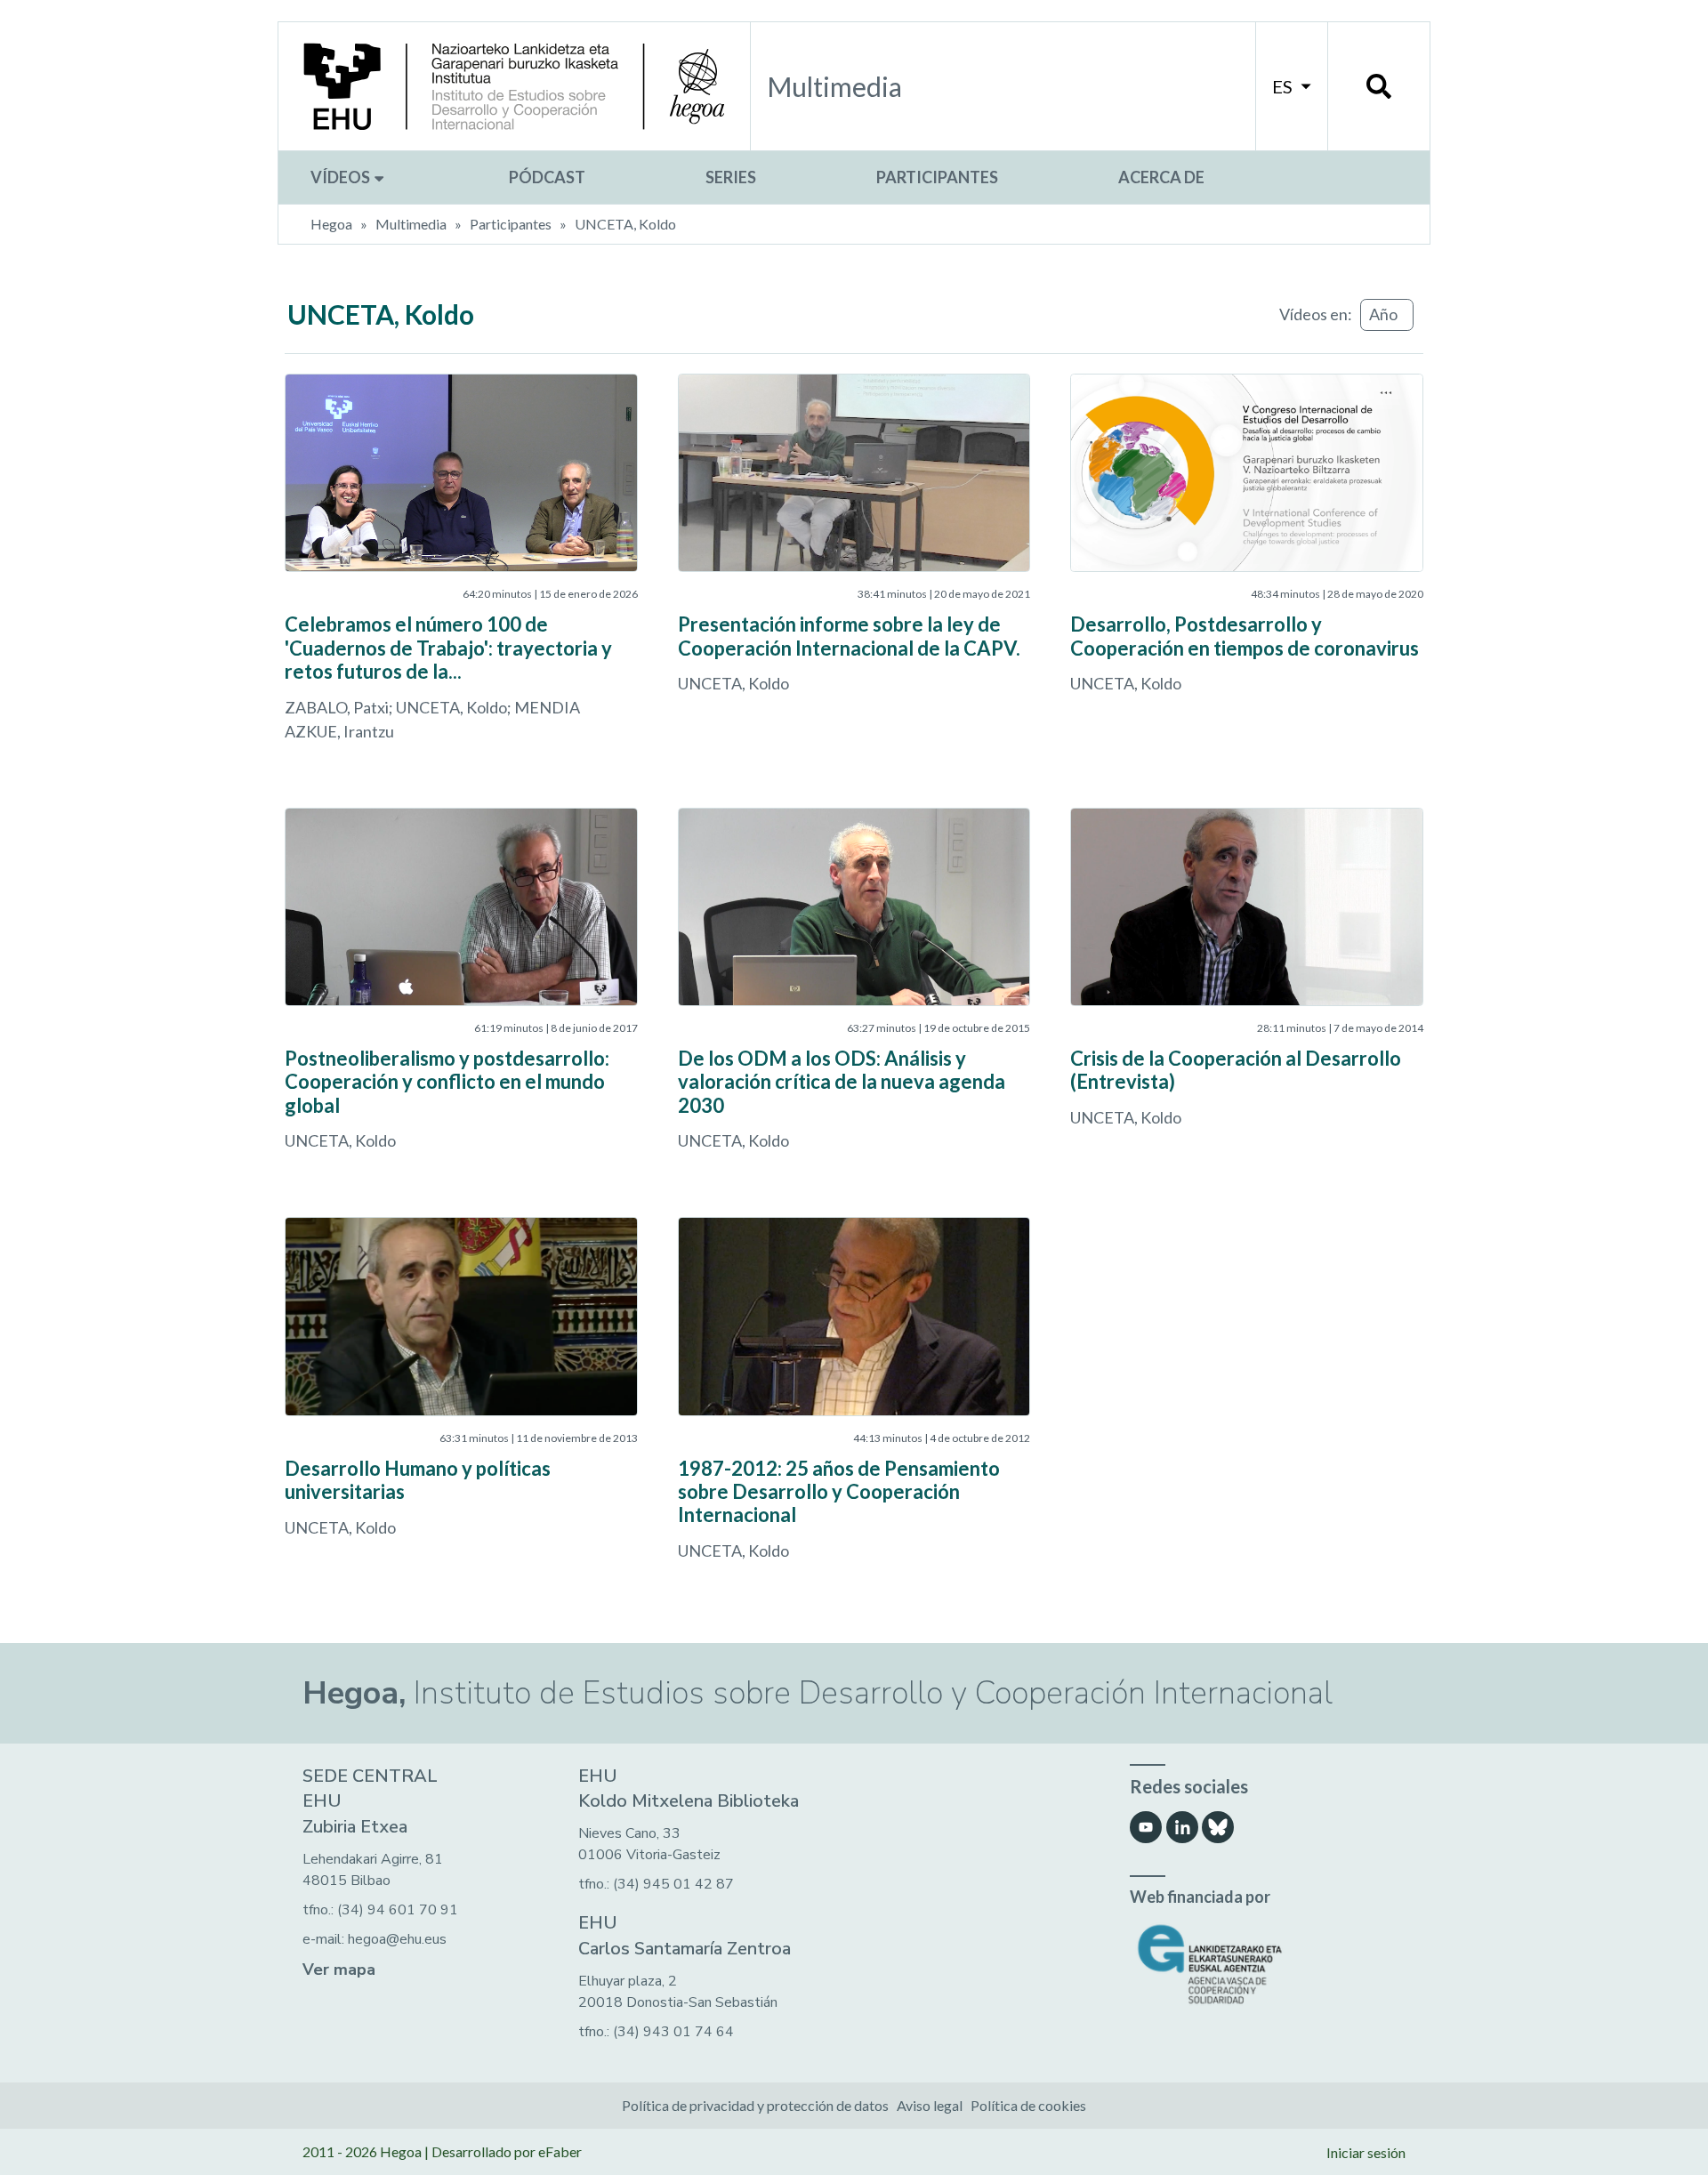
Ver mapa (339, 1970)
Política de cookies (1028, 2105)
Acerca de (1161, 177)
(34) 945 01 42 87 (673, 1884)
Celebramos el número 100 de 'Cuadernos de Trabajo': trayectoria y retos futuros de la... (448, 648)
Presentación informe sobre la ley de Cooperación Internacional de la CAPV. (849, 636)
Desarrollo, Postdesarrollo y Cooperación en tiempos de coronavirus (1245, 636)
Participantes (937, 177)
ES (1284, 86)
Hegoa (331, 224)
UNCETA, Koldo (625, 224)
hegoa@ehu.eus (397, 1939)
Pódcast (547, 177)
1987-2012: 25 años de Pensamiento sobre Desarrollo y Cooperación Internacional (839, 1492)
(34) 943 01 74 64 (673, 2032)
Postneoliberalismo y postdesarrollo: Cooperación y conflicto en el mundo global (447, 1082)
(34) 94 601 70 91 (398, 1910)
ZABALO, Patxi (337, 707)
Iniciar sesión (1366, 2152)
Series (731, 177)
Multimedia (411, 224)
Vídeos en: (1316, 314)
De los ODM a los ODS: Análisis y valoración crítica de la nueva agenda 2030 (842, 1082)
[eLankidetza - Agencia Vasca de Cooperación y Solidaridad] (1268, 1965)
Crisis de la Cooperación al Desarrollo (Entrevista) (1236, 1070)
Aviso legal (930, 2105)
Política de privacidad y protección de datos (755, 2105)
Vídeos (342, 177)
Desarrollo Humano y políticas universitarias (418, 1480)
